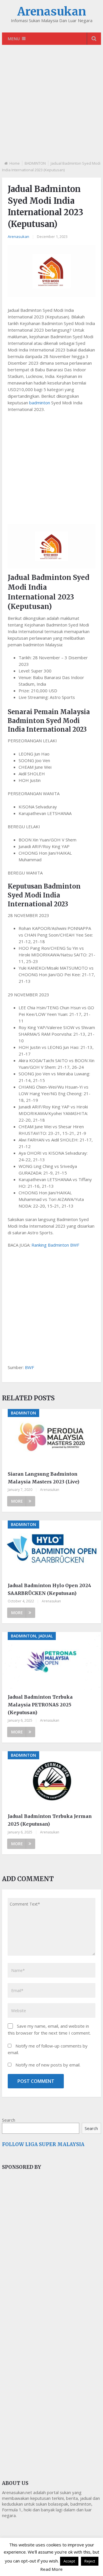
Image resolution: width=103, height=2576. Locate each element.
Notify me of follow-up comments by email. (48, 2049)
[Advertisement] (51, 107)
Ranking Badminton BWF (55, 1245)
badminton (40, 403)
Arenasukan (52, 11)
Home (15, 163)
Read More (51, 2569)
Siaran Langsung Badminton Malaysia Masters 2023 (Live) (43, 1478)
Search (9, 2120)
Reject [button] (90, 2561)
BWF (29, 1367)
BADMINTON (35, 163)
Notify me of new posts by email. (48, 2065)
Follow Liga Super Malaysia (43, 2144)
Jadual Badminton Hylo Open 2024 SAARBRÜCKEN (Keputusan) (49, 1589)
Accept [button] (69, 2561)
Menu (14, 39)
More (17, 1501)
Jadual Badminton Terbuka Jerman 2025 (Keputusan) (50, 1820)
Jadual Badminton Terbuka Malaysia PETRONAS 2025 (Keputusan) (40, 1705)
